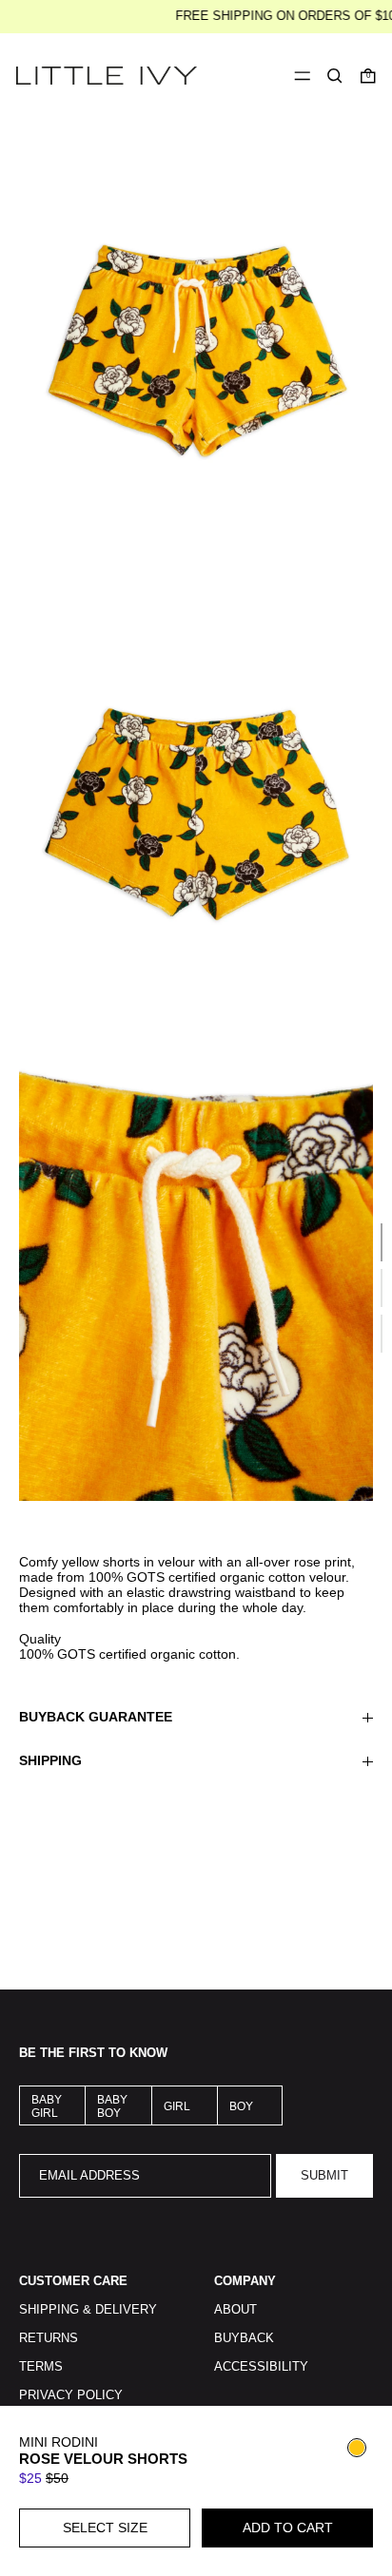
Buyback (244, 2338)
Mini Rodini (59, 2442)
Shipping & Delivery (88, 2310)
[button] (335, 76)
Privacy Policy (71, 2395)
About (235, 2310)
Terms (41, 2367)
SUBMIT (324, 2176)
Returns (49, 2338)
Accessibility (261, 2367)
